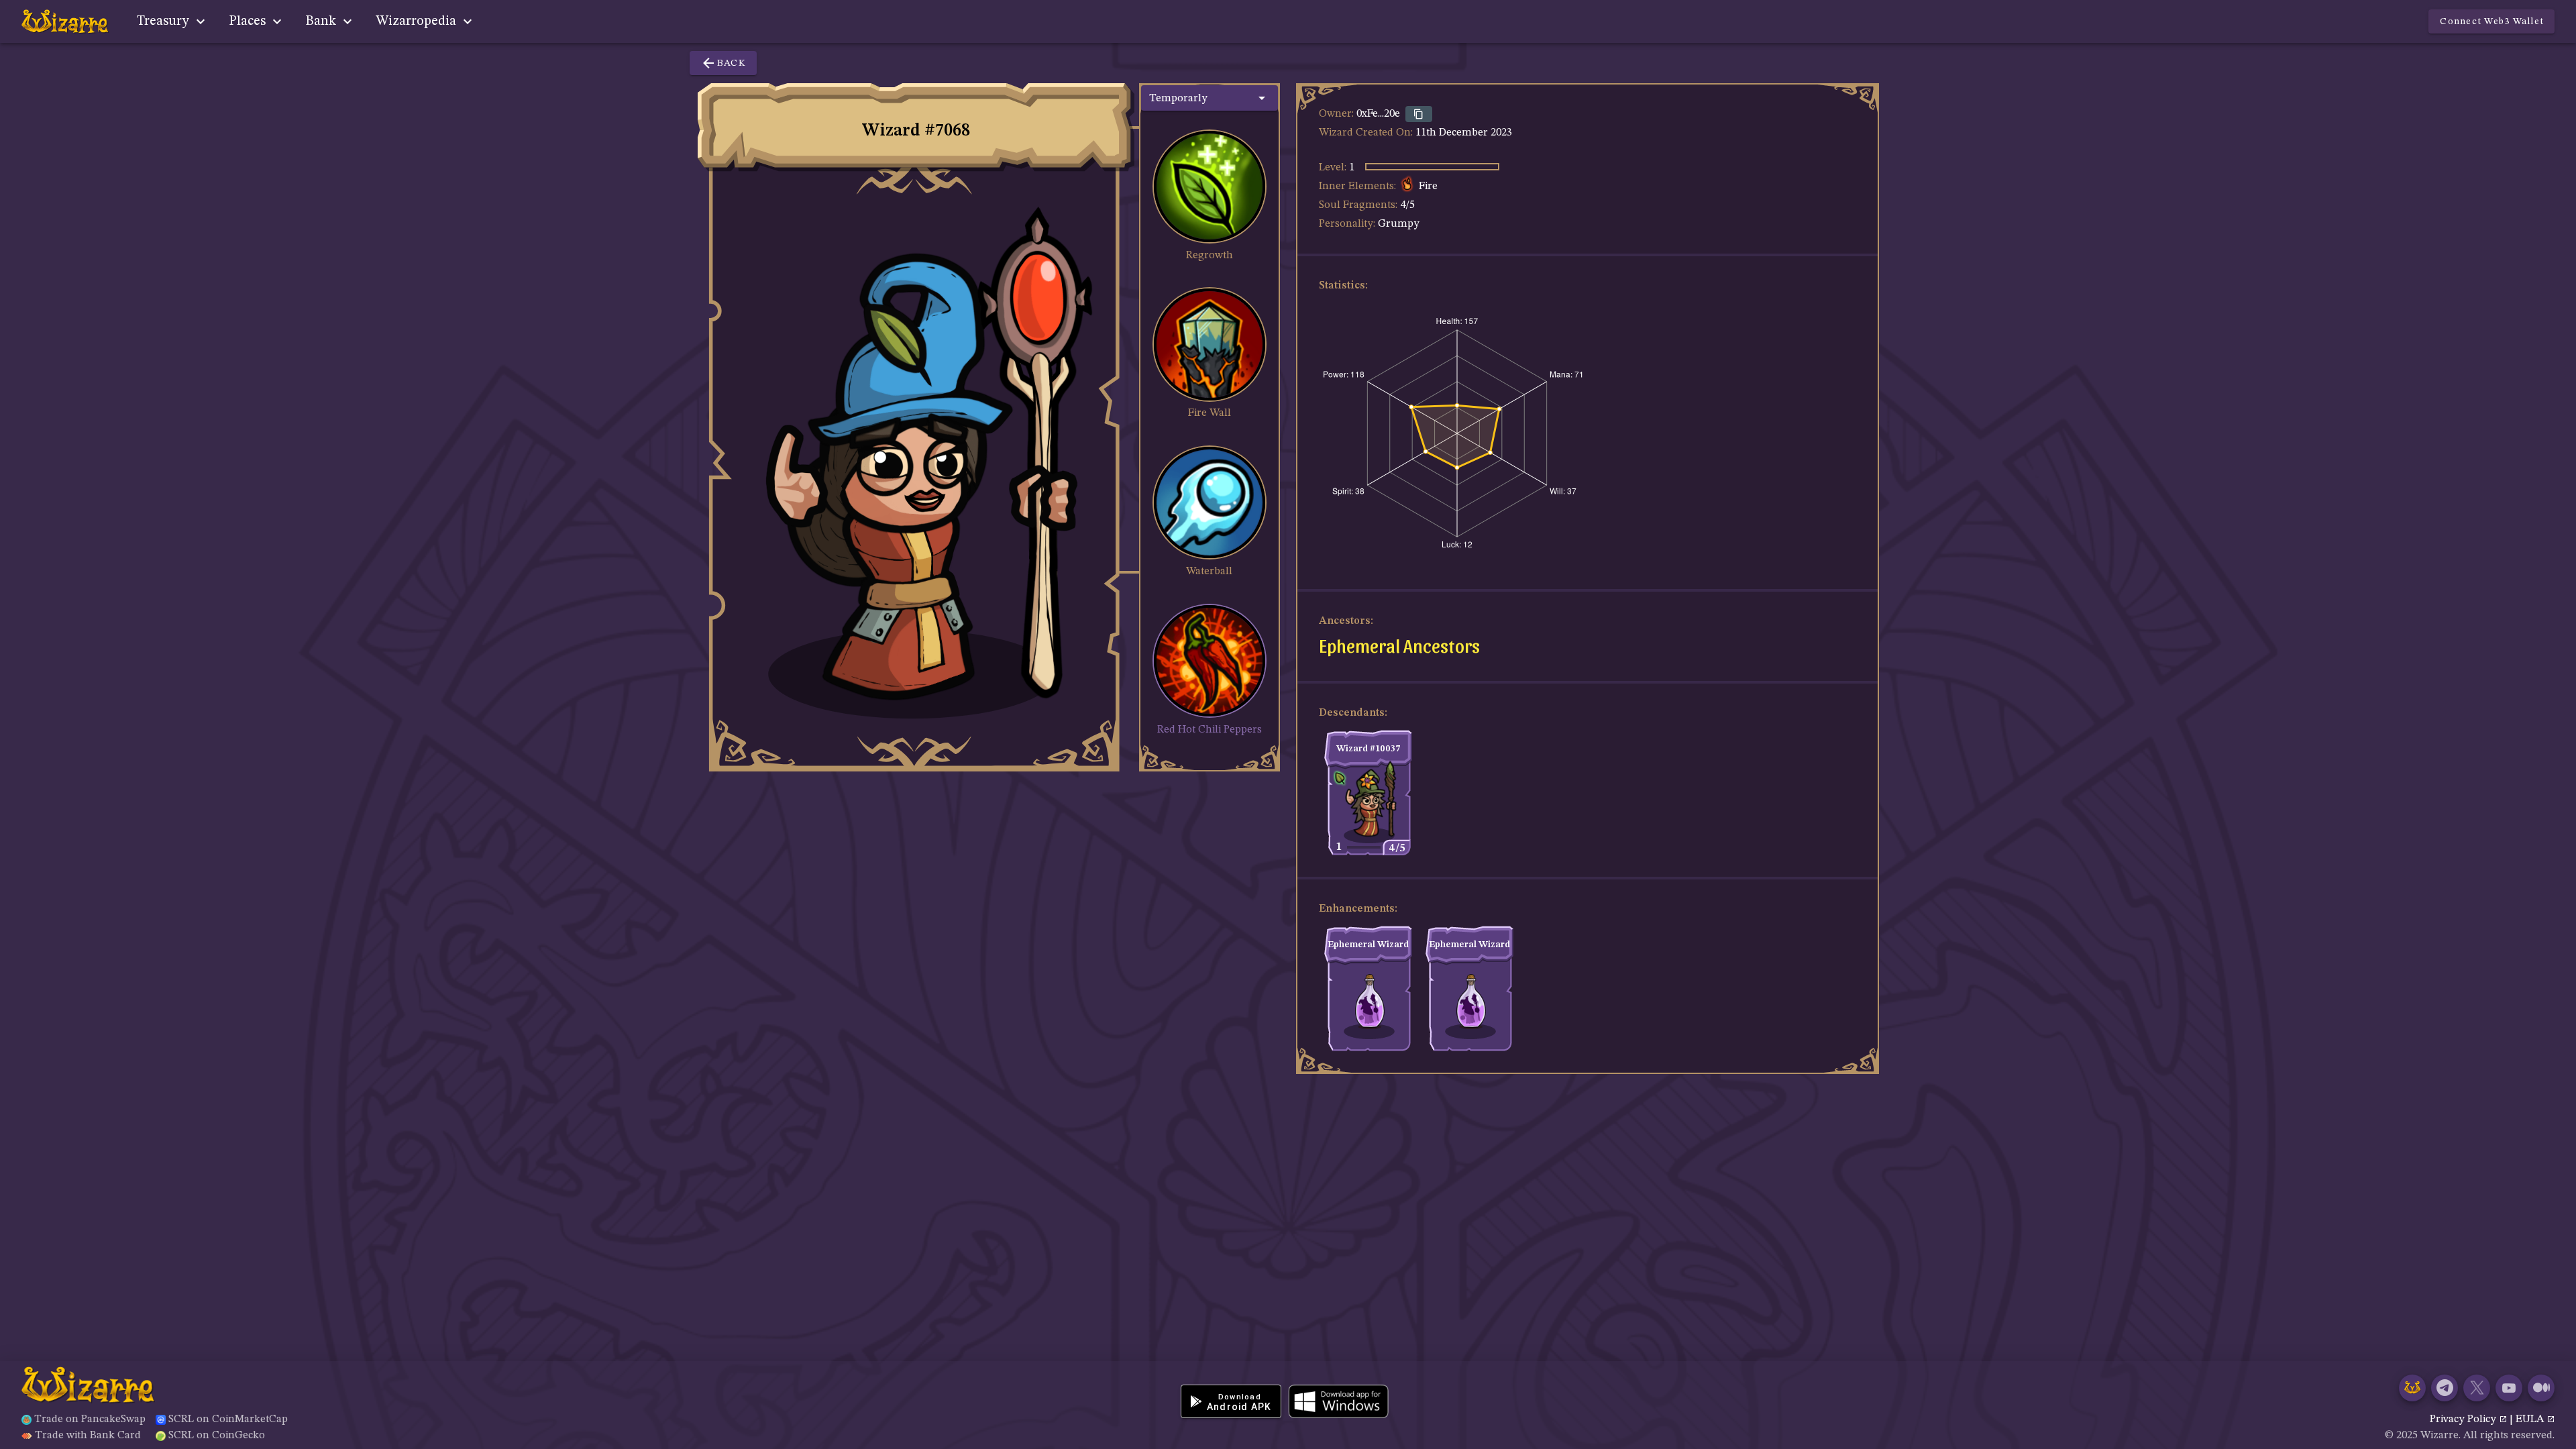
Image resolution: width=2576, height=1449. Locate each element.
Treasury (165, 21)
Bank (322, 21)
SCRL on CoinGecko (217, 1436)
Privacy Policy (2464, 1419)
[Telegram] (2445, 1388)
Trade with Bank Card (88, 1436)
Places (249, 21)
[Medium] (2541, 1388)
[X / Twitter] (2477, 1388)
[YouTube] (2509, 1388)
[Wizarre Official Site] (2412, 1388)
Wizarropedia (418, 21)
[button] (1210, 98)
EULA (2531, 1419)
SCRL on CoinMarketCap (228, 1419)
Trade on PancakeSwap (90, 1419)
